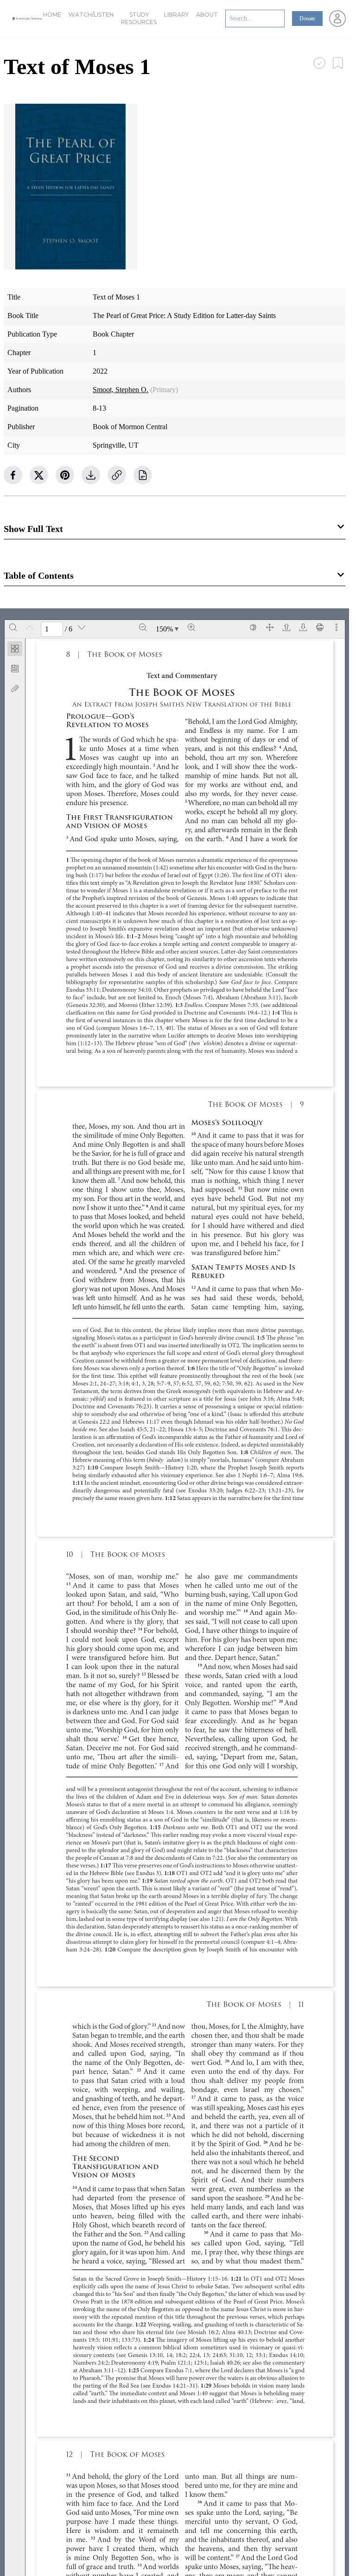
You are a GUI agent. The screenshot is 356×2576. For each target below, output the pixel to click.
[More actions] (337, 627)
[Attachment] (15, 688)
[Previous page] (30, 627)
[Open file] (286, 627)
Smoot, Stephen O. (121, 390)
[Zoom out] (143, 627)
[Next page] (82, 627)
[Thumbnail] (15, 649)
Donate (307, 19)
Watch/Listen (91, 15)
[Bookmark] (15, 669)
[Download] (303, 627)
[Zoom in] (191, 627)
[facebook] (13, 475)
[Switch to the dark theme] (253, 627)
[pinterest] (65, 475)
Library (176, 15)
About (207, 15)
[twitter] (39, 475)
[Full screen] (270, 627)
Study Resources (139, 18)
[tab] (15, 650)
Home (52, 15)
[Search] (13, 627)
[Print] (320, 627)
